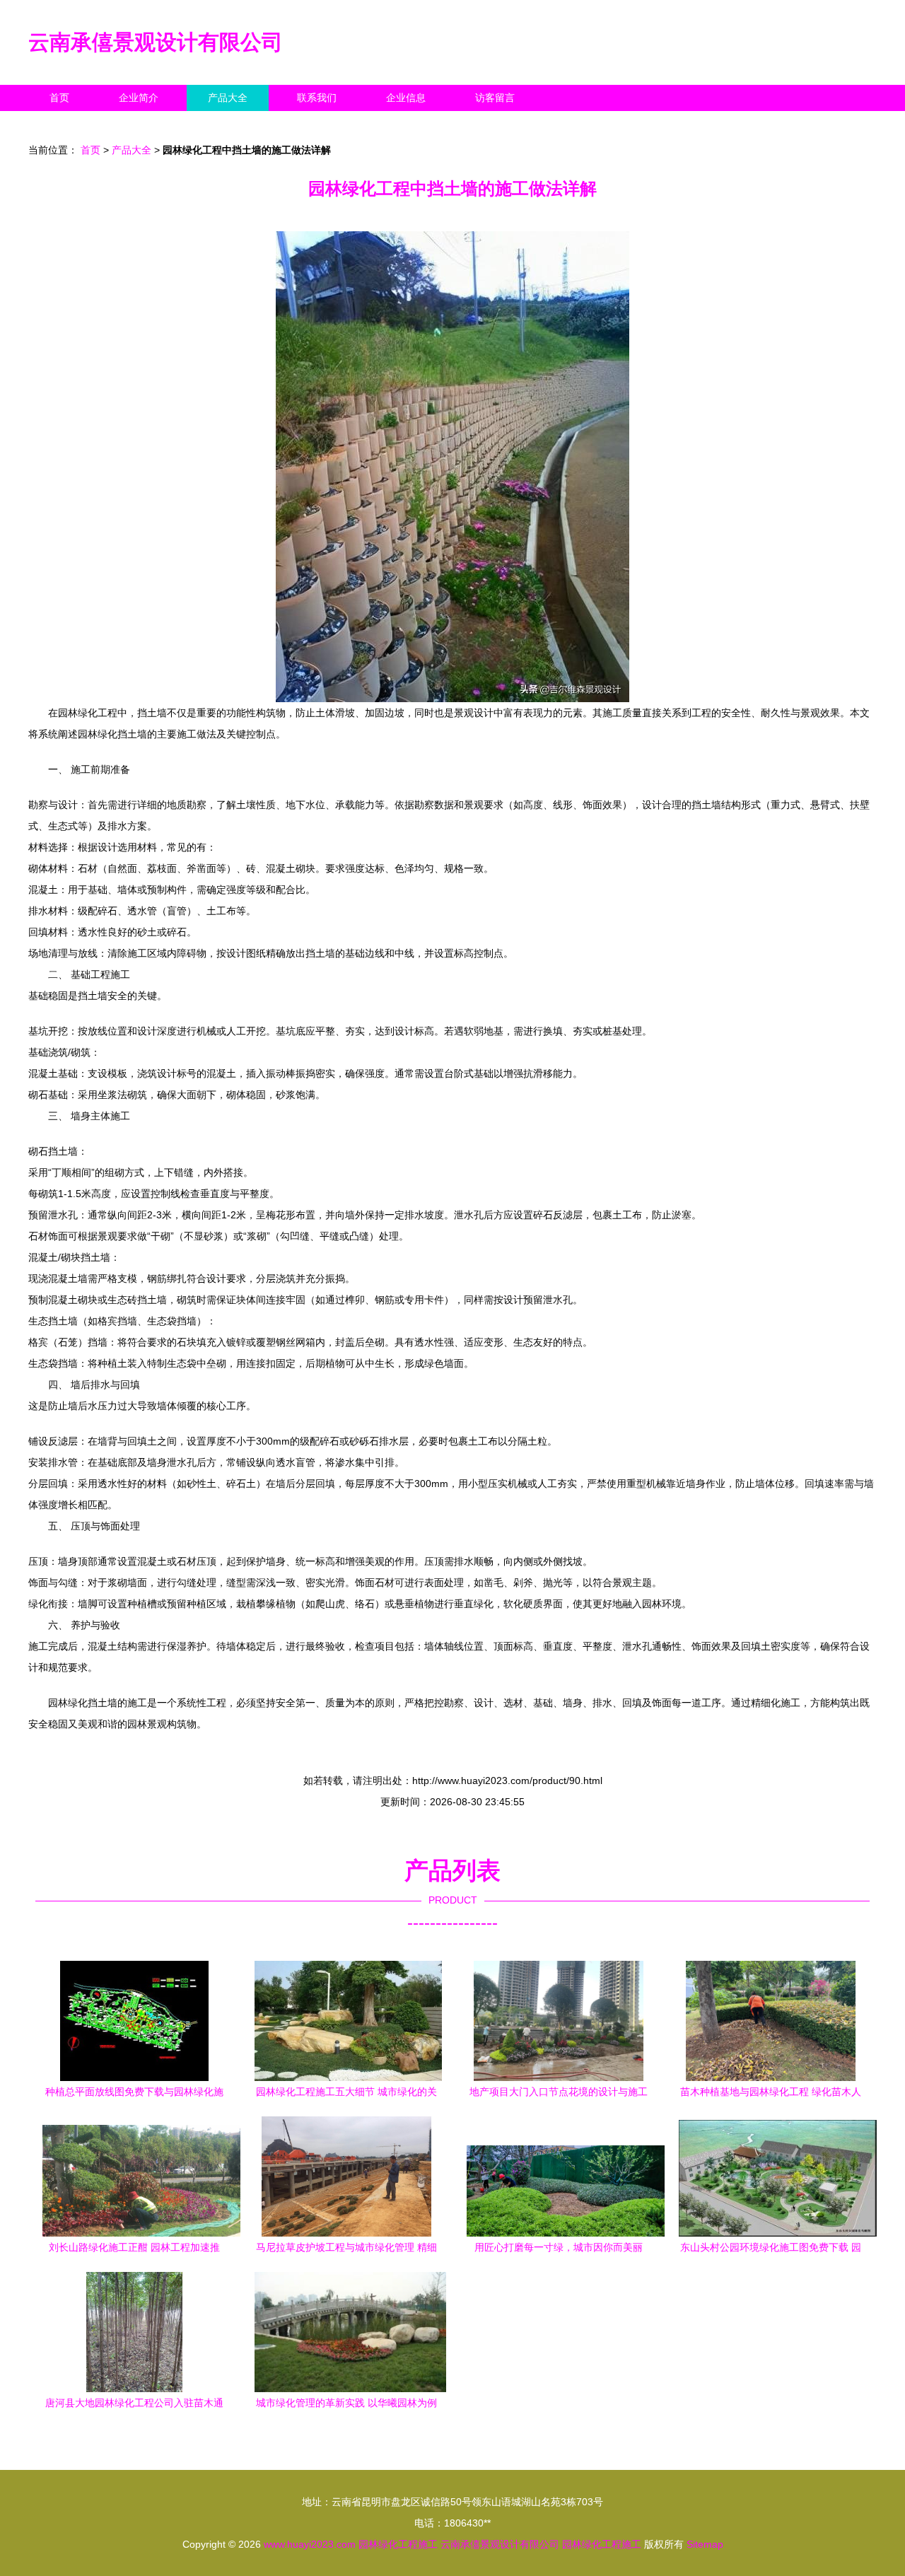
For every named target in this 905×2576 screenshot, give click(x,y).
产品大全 (228, 98)
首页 (59, 98)
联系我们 (317, 98)
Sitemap (705, 2544)
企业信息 (406, 98)
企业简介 (139, 98)
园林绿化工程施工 (398, 2544)
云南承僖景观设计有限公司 (156, 42)
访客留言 (495, 98)
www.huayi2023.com (310, 2544)
